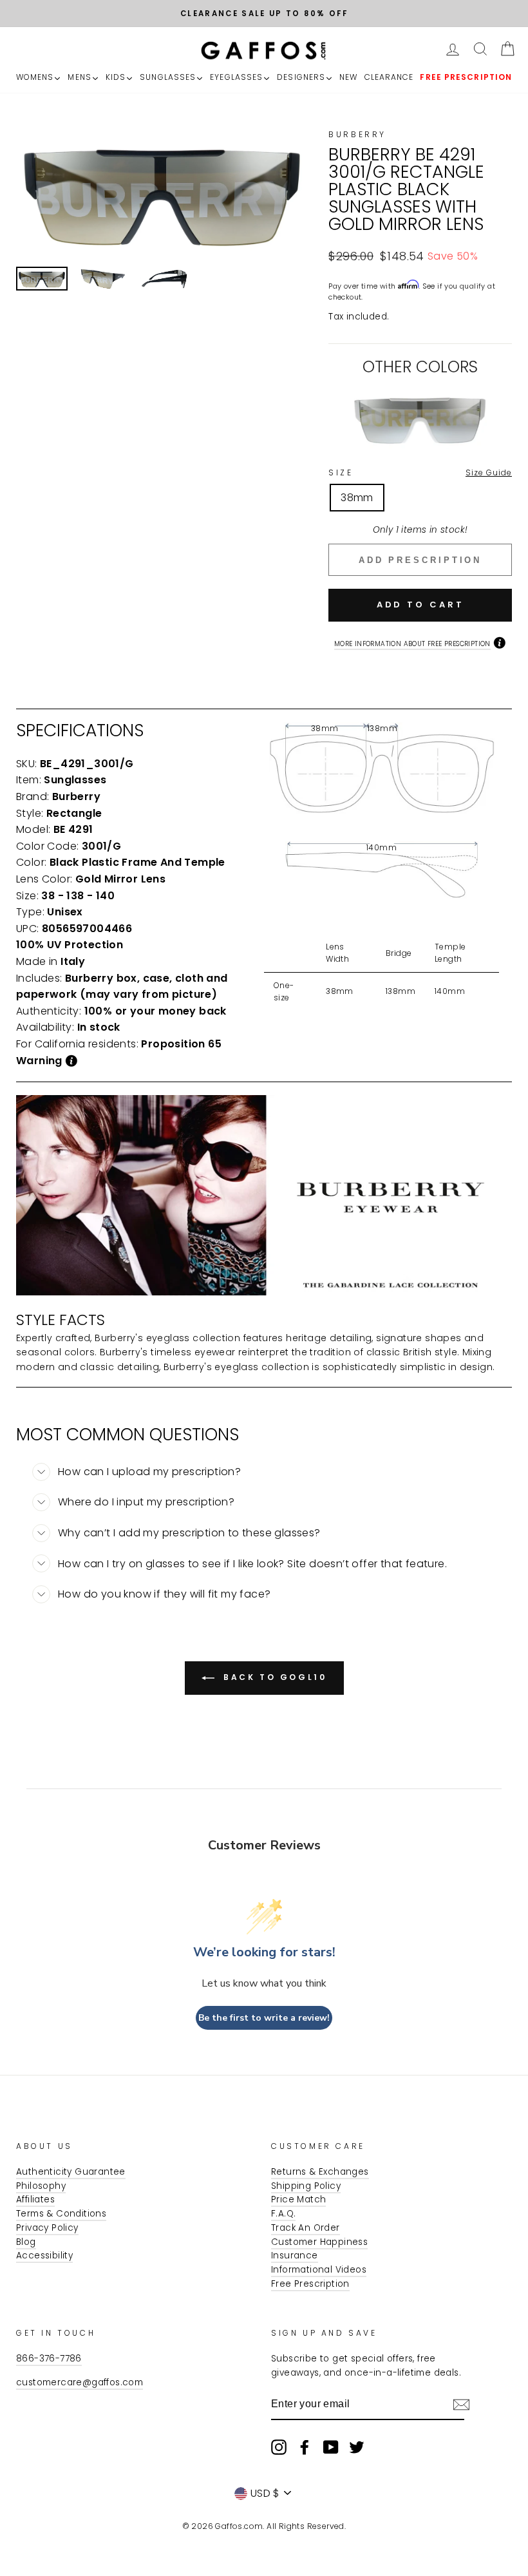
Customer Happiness (319, 2242)
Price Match (298, 2199)
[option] (264, 14)
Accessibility (44, 2256)
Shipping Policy (306, 2186)
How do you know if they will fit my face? (164, 1594)
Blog (26, 2242)
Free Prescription (310, 2284)
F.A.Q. (283, 2214)
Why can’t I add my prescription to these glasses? (189, 1533)
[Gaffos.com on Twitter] (357, 2447)
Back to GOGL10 (273, 1677)
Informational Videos (319, 2270)
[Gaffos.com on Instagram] (279, 2447)
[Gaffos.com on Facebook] (305, 2447)
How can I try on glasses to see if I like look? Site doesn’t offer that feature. (252, 1564)
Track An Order (306, 2228)
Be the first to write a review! (264, 2018)
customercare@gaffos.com (80, 2382)
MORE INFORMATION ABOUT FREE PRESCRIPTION (412, 644)
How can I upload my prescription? (149, 1472)
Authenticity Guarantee (71, 2172)
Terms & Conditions (61, 2214)
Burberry (357, 134)
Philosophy (41, 2186)
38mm (357, 498)
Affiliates (35, 2199)
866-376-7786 (49, 2359)
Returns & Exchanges (320, 2172)
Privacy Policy (47, 2228)
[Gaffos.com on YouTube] (331, 2447)
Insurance (295, 2256)
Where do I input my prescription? (146, 1502)
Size (420, 472)
